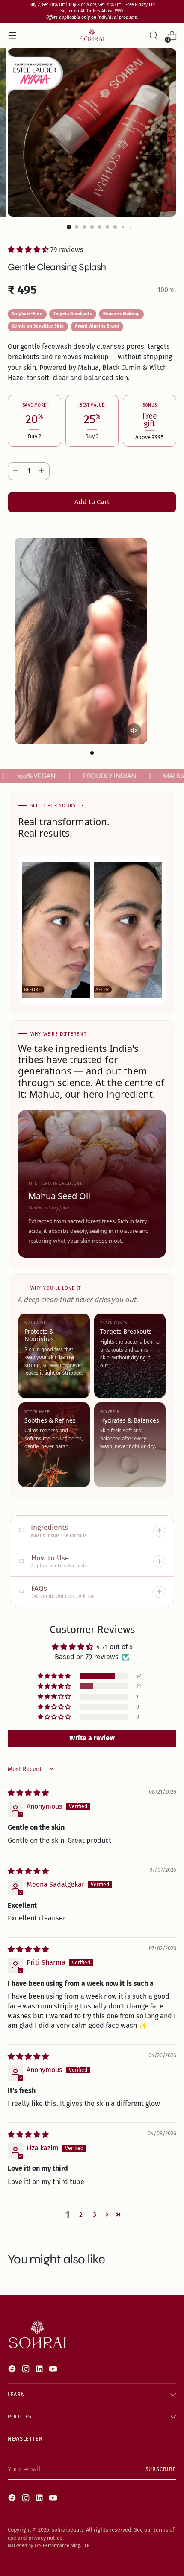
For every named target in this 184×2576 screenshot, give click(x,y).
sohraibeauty (68, 2530)
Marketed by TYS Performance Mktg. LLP (49, 2545)
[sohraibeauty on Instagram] (27, 2370)
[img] (28, 1793)
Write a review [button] (92, 1738)
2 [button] (81, 2214)
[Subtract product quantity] (16, 471)
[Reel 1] (92, 753)
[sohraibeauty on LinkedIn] (40, 2370)
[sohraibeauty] (92, 35)
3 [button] (95, 2214)
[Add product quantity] (42, 471)
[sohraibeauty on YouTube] (54, 2370)
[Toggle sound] (134, 731)
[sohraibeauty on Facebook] (13, 2370)
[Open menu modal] (12, 36)
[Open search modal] (153, 36)
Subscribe (161, 2469)
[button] (29, 250)
